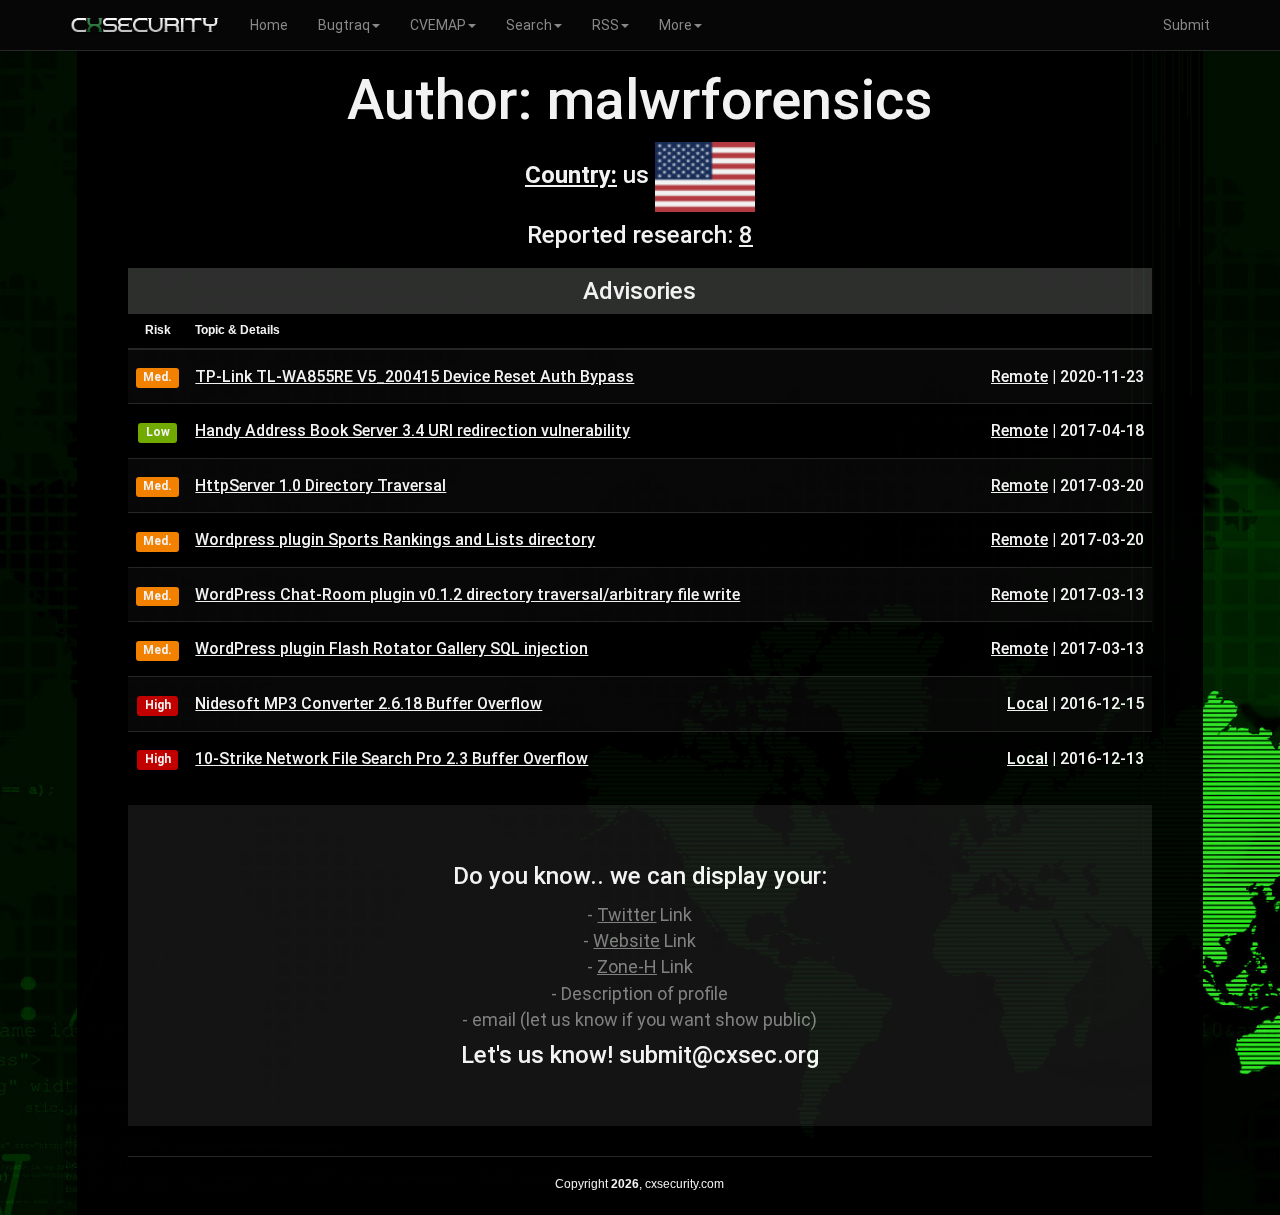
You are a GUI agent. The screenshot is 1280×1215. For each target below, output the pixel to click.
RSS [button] (605, 25)
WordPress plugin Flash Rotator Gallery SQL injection (391, 648)
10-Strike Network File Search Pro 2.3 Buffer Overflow (391, 758)
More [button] (675, 25)
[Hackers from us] (705, 175)
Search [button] (529, 25)
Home (269, 25)
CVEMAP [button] (438, 25)
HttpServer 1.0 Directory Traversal (320, 485)
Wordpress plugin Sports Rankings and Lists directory (395, 539)
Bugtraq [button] (344, 25)
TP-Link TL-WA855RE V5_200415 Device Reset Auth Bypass (414, 376)
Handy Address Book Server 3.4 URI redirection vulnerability (412, 430)
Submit (1186, 25)
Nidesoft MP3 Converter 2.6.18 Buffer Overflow (368, 703)
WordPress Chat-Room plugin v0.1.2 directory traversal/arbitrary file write (467, 594)
